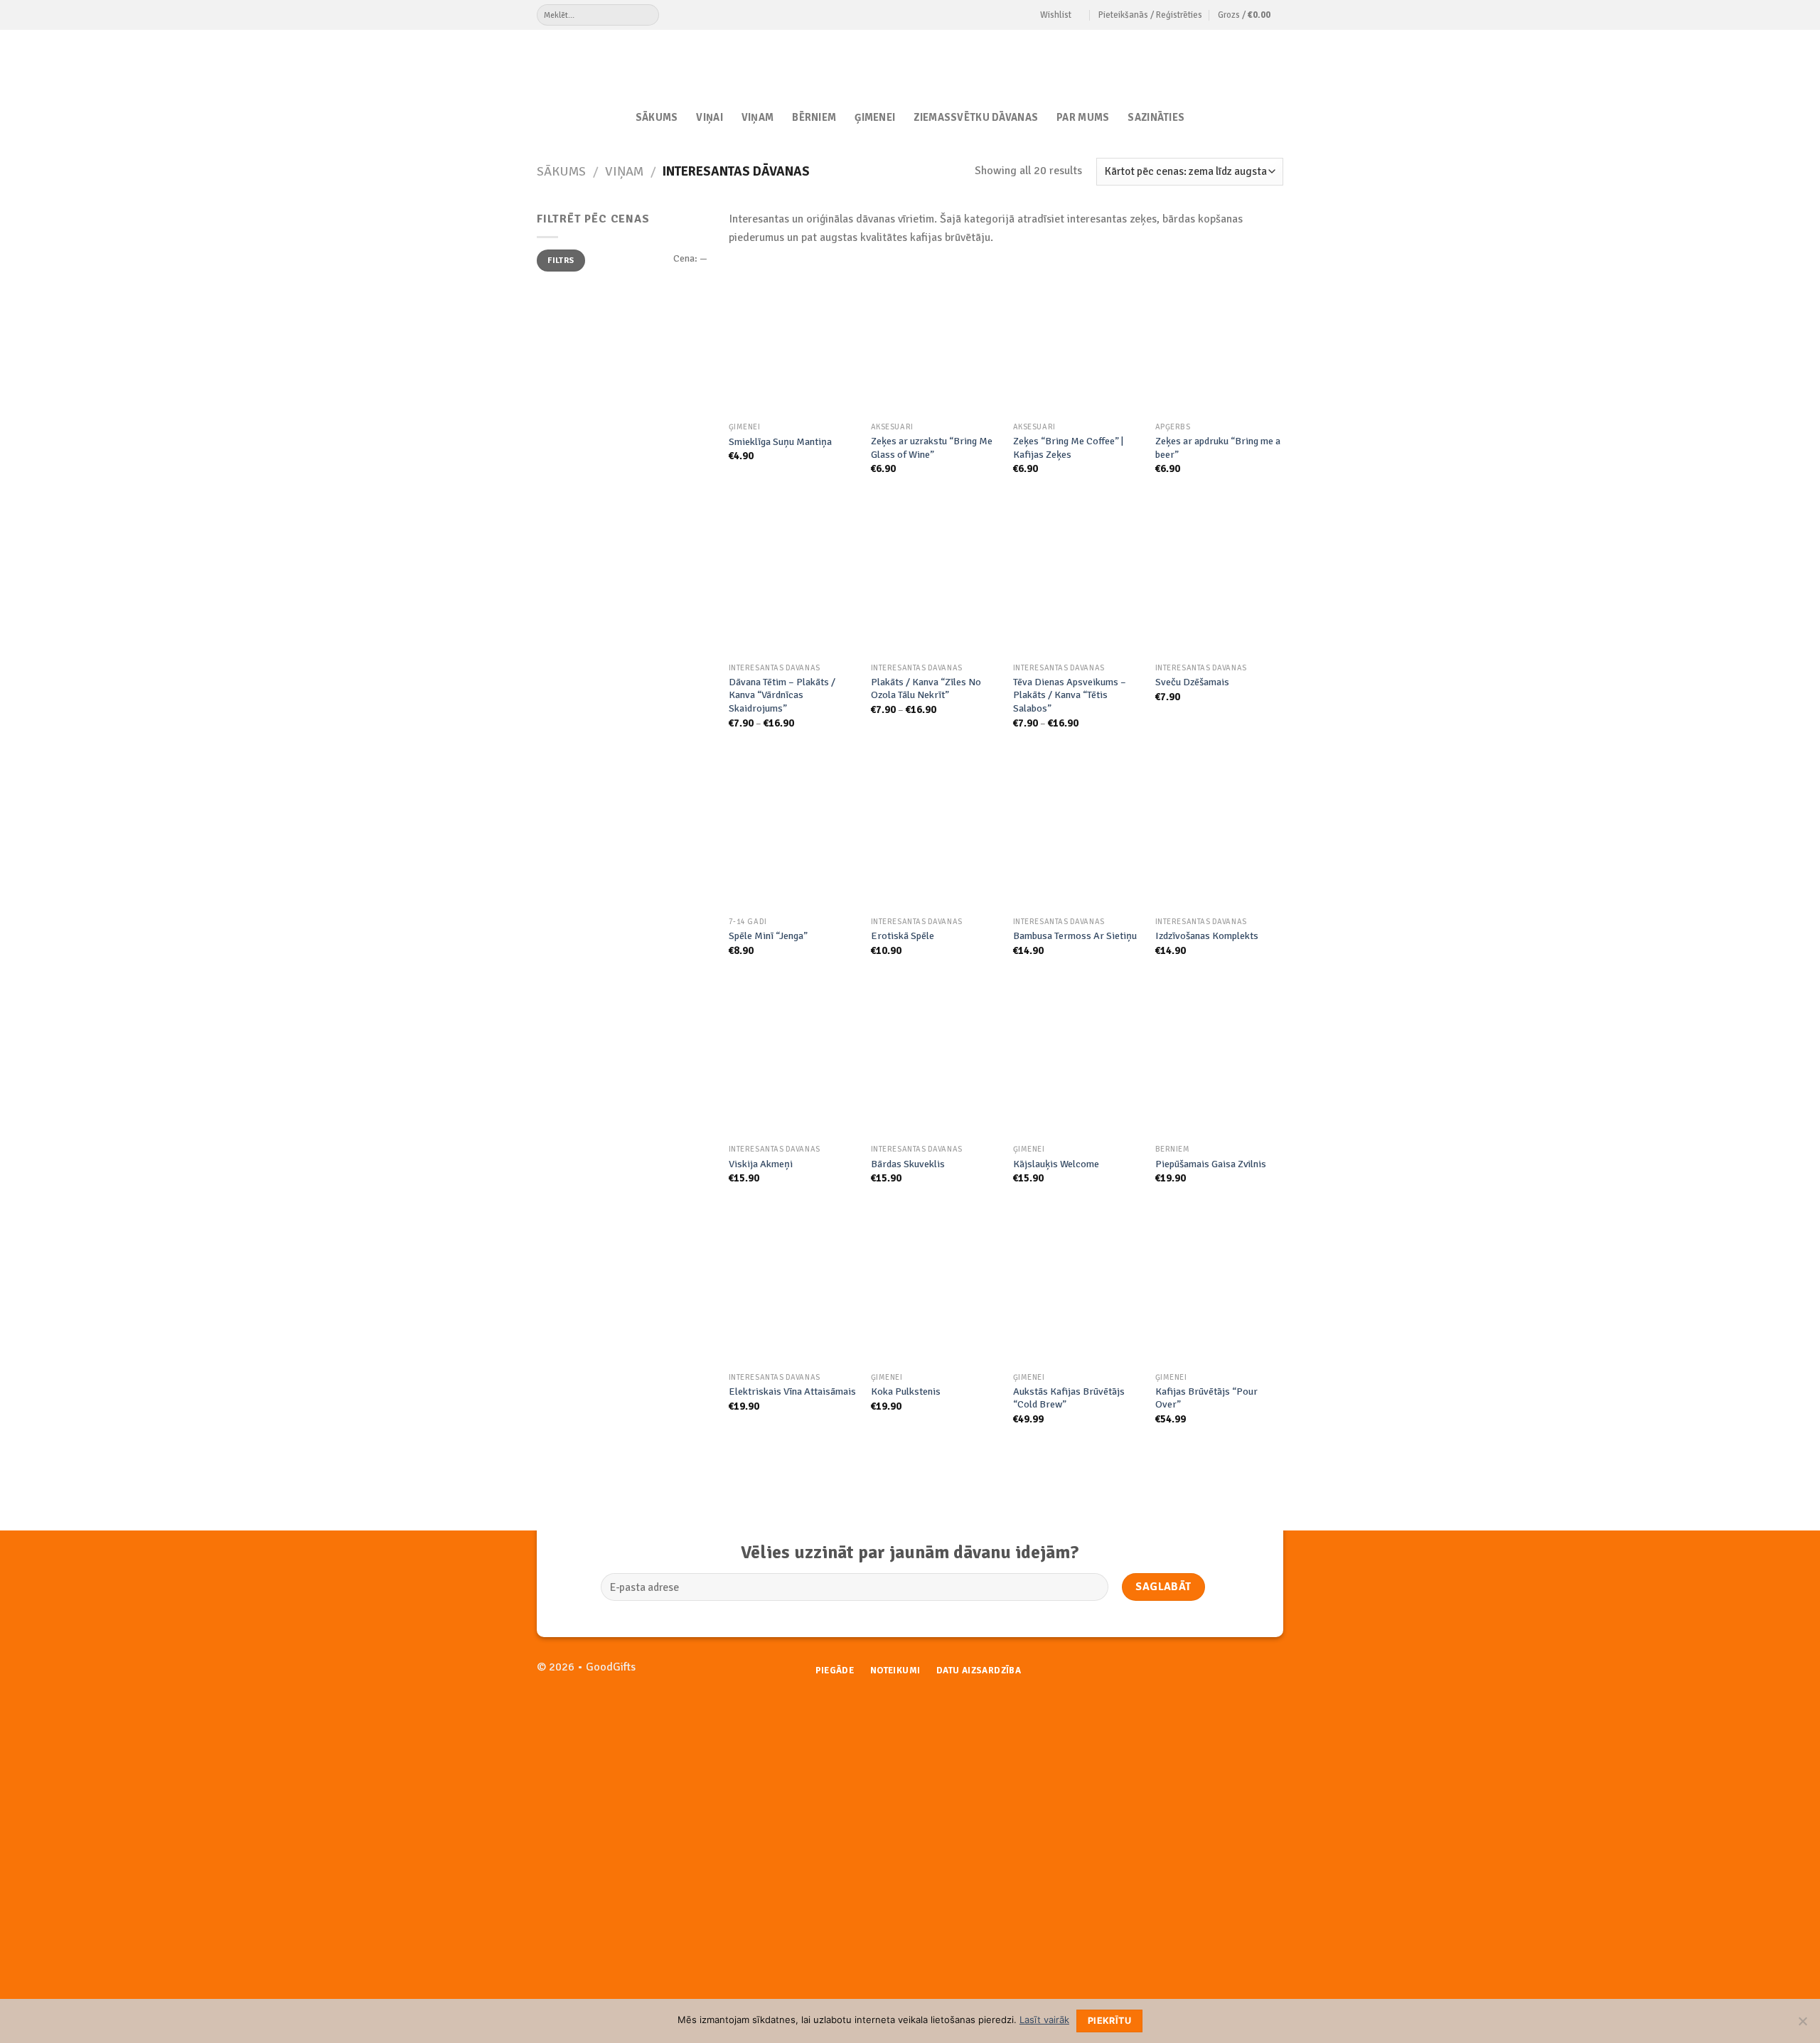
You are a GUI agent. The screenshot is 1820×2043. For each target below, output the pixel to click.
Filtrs (561, 260)
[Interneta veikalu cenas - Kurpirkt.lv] (1027, 1726)
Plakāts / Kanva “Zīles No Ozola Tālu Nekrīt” (926, 688)
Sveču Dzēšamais (1192, 682)
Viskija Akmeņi (761, 1164)
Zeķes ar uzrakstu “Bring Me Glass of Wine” (932, 447)
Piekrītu (1109, 2021)
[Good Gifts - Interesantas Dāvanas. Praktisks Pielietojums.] (910, 62)
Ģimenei (875, 117)
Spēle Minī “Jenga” (768, 935)
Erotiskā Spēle (903, 935)
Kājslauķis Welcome (1056, 1164)
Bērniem (814, 117)
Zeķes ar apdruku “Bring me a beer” (1218, 447)
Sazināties (1156, 117)
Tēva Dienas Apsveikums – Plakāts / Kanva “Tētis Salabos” (1070, 695)
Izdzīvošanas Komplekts (1207, 935)
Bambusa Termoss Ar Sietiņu (1075, 935)
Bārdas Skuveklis (908, 1164)
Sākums (657, 117)
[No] (1802, 2025)
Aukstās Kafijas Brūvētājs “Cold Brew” (1069, 1398)
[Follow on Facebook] (1249, 1674)
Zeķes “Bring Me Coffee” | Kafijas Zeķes (1068, 447)
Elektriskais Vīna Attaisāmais (792, 1391)
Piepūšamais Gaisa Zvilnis (1211, 1164)
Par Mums (1083, 117)
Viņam (758, 117)
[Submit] (648, 15)
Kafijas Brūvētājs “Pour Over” (1206, 1398)
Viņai (709, 117)
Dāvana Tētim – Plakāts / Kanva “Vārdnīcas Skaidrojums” (782, 695)
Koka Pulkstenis (906, 1391)
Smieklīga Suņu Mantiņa (780, 441)
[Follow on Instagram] (1272, 1674)
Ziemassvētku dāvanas (976, 117)
